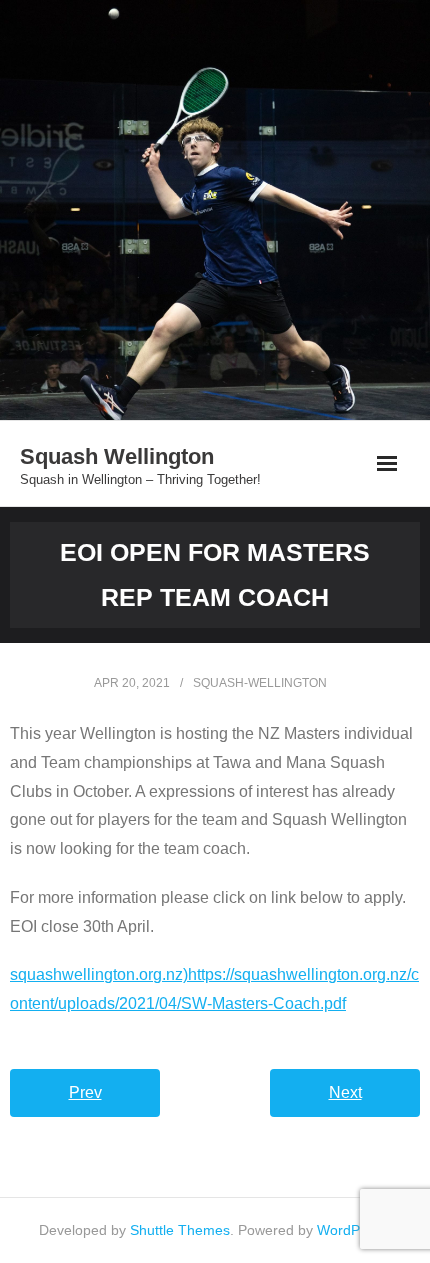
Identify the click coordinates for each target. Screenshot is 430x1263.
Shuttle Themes (180, 1230)
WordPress (352, 1230)
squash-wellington (260, 683)
